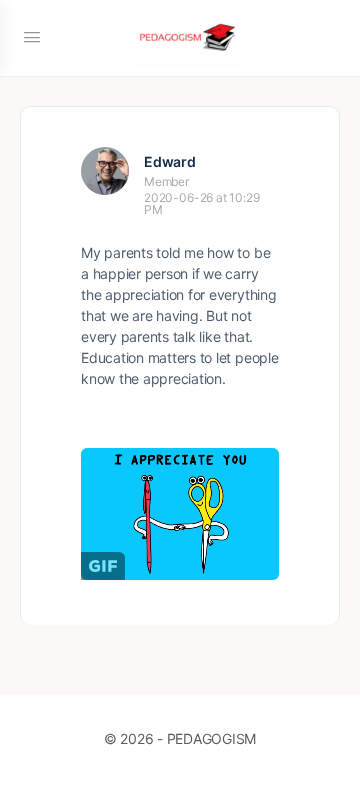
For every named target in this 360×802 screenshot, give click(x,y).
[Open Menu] (32, 36)
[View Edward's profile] (105, 171)
